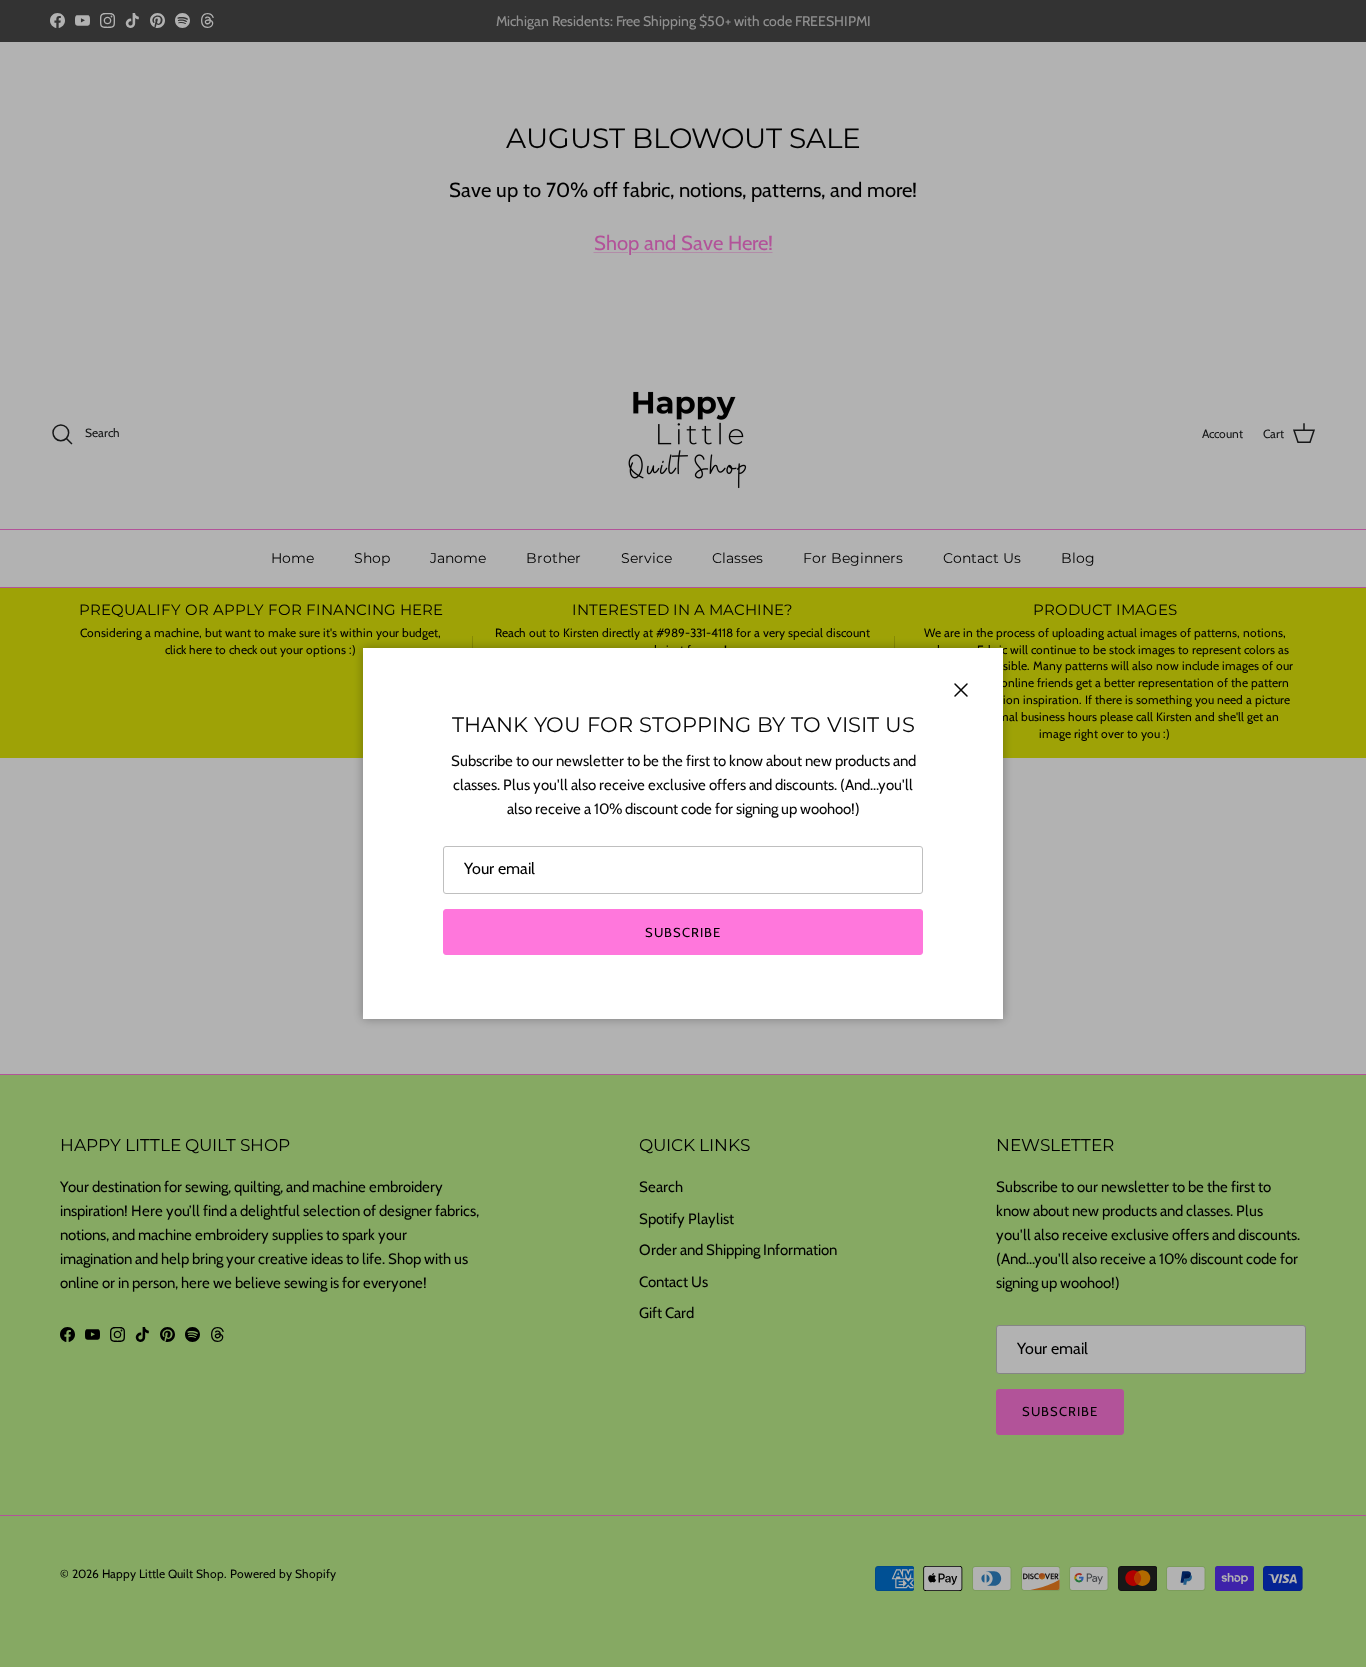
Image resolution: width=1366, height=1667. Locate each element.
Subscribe (683, 932)
